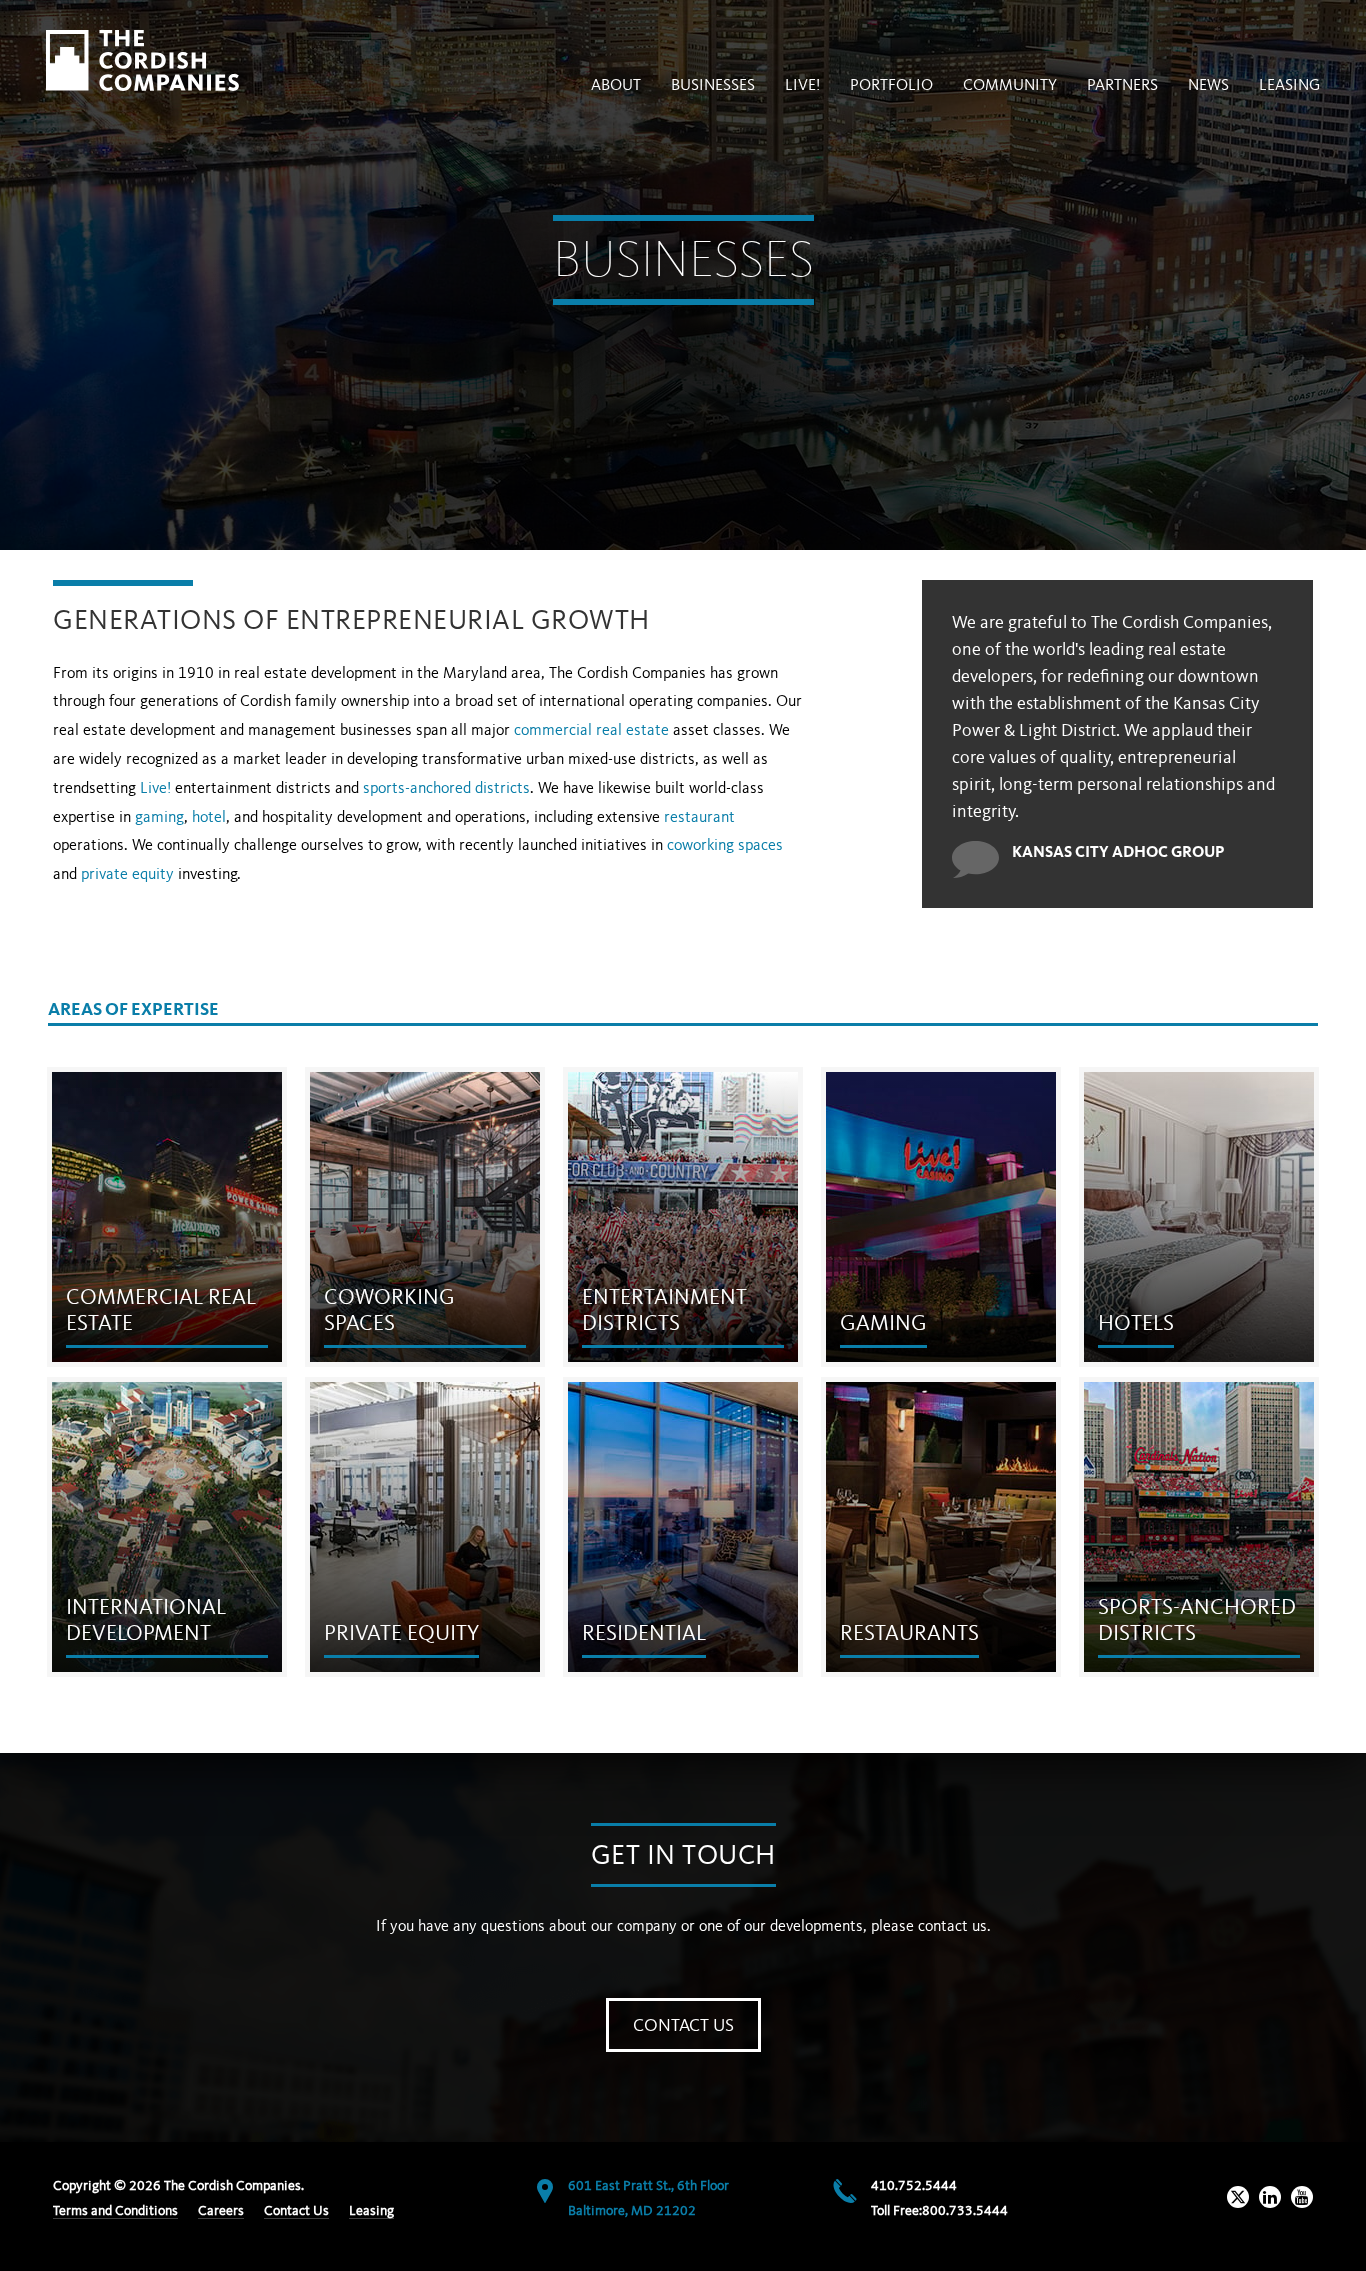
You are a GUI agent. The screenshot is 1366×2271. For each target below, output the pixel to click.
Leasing (1289, 86)
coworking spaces (725, 846)
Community (1010, 86)
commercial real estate (591, 731)
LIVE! (802, 86)
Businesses (713, 86)
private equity (127, 875)
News (1208, 86)
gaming (159, 818)
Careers (221, 2211)
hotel (209, 818)
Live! (155, 789)
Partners (1122, 86)
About (616, 86)
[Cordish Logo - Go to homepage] (142, 60)
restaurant (699, 818)
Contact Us (683, 2026)
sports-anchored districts (446, 789)
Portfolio (891, 86)
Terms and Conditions (115, 2211)
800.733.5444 (965, 2211)
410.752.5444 (914, 2186)
